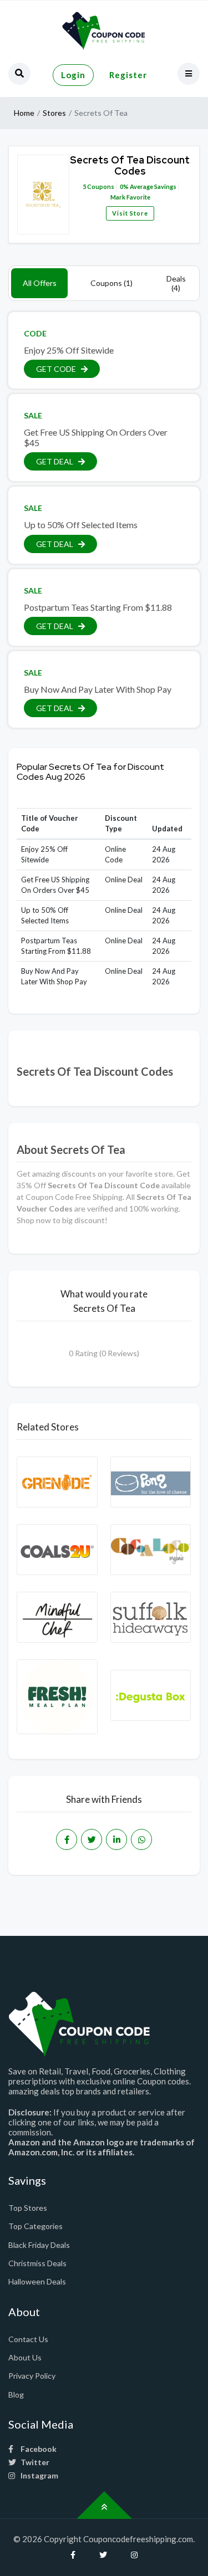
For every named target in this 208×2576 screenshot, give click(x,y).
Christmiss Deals (37, 2263)
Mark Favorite (130, 197)
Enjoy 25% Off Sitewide (69, 350)
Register (128, 75)
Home (24, 113)
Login (73, 75)
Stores (54, 113)
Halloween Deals (37, 2281)
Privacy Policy (32, 2376)
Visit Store (130, 213)
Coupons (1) (111, 283)
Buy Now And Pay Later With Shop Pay (98, 689)
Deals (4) (176, 283)
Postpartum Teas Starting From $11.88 (98, 607)
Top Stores (28, 2208)
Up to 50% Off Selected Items (81, 525)
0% (124, 186)
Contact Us (28, 2339)
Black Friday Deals (39, 2245)
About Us (25, 2357)
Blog (16, 2394)
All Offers (40, 283)
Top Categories (35, 2226)
